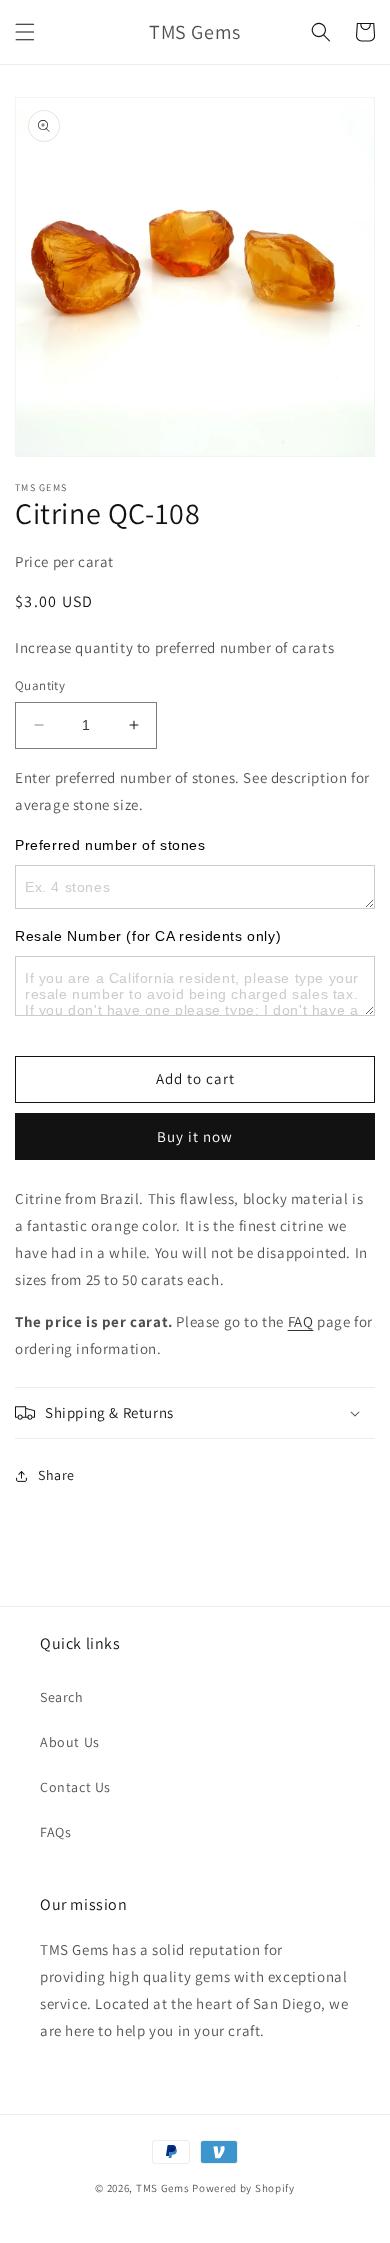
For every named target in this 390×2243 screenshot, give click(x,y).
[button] (25, 32)
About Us (70, 1742)
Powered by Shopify (243, 2188)
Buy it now (195, 1136)
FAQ (301, 1321)
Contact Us (75, 1787)
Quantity (40, 685)
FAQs (55, 1832)
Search (62, 1697)
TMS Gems (163, 2188)
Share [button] (56, 1475)
